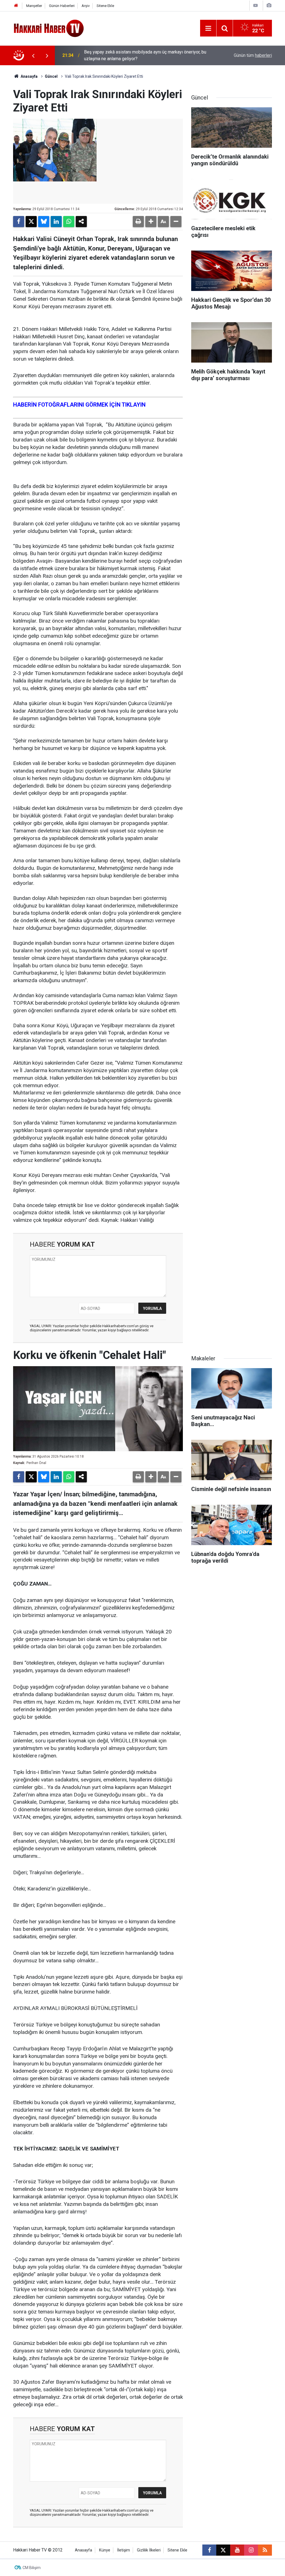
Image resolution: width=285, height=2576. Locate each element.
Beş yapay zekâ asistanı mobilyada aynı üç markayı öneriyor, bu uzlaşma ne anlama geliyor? (145, 55)
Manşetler (34, 6)
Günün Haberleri (62, 6)
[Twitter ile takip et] (223, 2550)
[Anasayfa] (16, 6)
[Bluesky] (44, 222)
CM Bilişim (32, 2568)
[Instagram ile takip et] (251, 2550)
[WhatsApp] (69, 222)
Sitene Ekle (105, 6)
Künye (105, 2550)
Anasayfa (29, 76)
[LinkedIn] (56, 222)
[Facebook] (19, 222)
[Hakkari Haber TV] (49, 28)
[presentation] (33, 55)
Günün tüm (253, 55)
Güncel (51, 76)
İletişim (124, 2550)
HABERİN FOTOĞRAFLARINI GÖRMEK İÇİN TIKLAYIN (79, 405)
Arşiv (86, 6)
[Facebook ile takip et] (209, 2550)
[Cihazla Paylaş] (81, 222)
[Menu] (208, 28)
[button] (151, 222)
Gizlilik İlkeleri (149, 2550)
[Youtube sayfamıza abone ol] (237, 2550)
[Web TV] (255, 5)
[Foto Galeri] (269, 5)
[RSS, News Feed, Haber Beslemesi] (265, 2550)
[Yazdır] (138, 222)
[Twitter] (31, 222)
